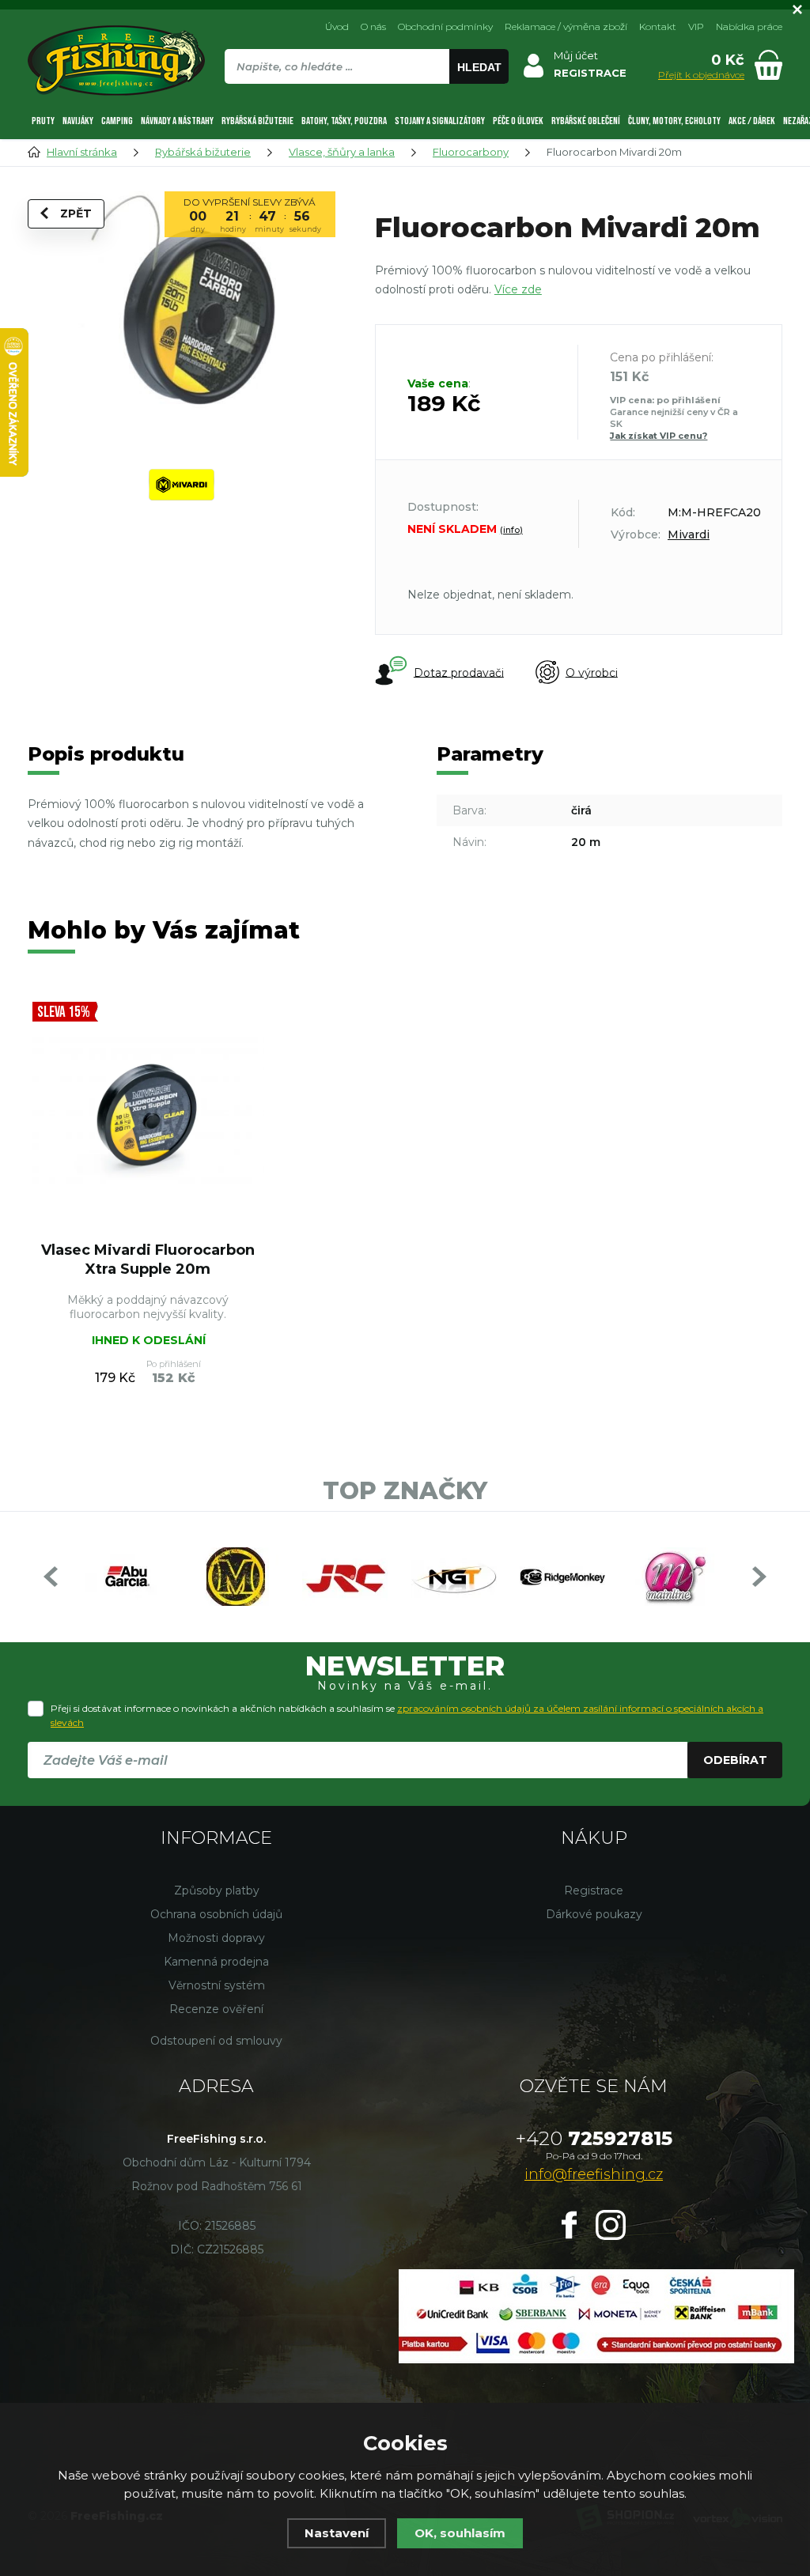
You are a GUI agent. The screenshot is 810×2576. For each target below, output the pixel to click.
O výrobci (592, 672)
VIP (696, 26)
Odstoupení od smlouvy (216, 2041)
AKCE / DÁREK (752, 121)
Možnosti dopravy (216, 1938)
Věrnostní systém (217, 1985)
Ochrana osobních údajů (216, 1914)
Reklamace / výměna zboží (566, 26)
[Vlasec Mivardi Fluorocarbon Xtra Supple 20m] (148, 1114)
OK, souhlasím (460, 2533)
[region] (366, 100)
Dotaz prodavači (459, 672)
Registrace (594, 1890)
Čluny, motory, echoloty (674, 121)
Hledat (479, 67)
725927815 (594, 2138)
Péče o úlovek (518, 121)
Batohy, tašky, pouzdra (344, 121)
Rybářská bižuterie (257, 121)
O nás (373, 26)
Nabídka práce (749, 26)
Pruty (43, 121)
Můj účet (576, 55)
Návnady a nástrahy (177, 121)
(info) (511, 530)
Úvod (337, 26)
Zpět (76, 213)
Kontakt (658, 26)
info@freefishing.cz (594, 2174)
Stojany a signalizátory (440, 121)
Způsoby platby (217, 1890)
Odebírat (735, 1760)
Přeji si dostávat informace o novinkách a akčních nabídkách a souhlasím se (407, 1715)
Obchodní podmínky (445, 26)
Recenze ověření (216, 2009)
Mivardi (689, 534)
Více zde (518, 289)
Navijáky (78, 121)
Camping (117, 121)
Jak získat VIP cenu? (659, 436)
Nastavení (337, 2533)
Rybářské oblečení (586, 121)
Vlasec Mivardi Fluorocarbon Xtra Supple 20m (148, 1259)
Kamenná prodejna (216, 1962)
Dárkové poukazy (594, 1914)
